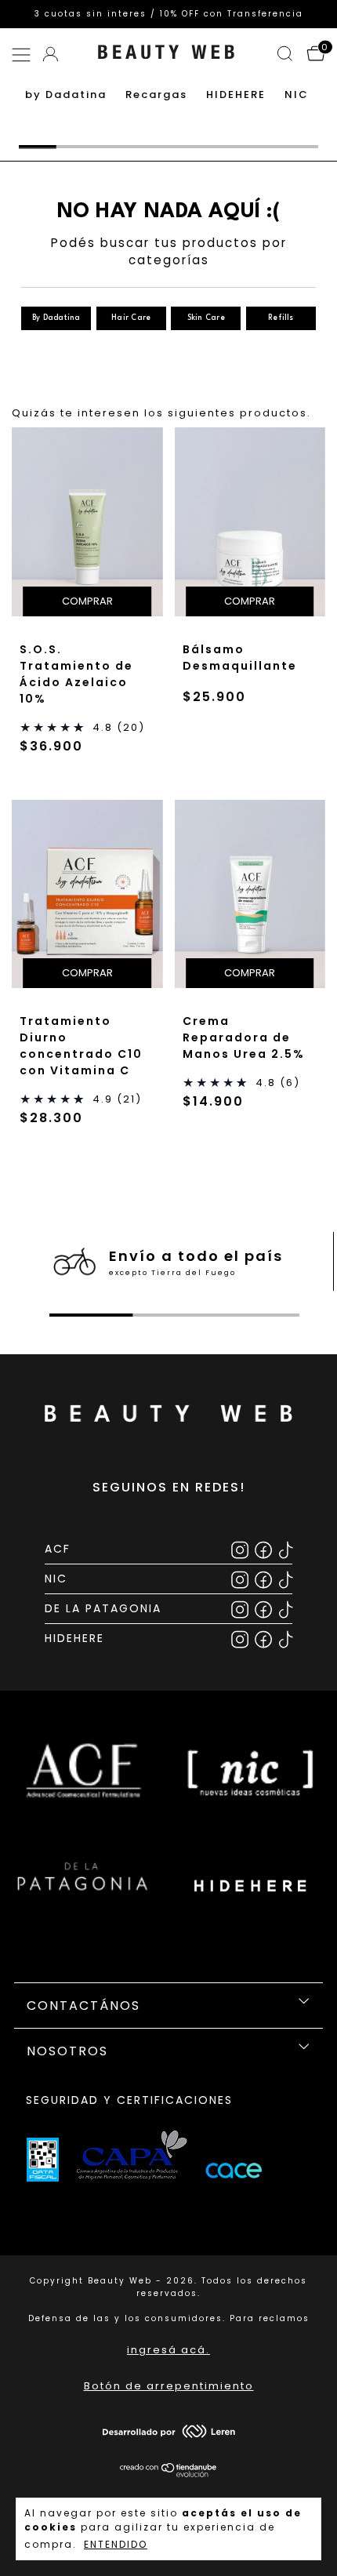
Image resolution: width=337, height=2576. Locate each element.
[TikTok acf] (286, 1548)
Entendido (116, 2544)
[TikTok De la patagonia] (286, 1608)
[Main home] (166, 61)
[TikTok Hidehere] (286, 1638)
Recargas (156, 94)
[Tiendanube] (169, 2474)
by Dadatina (66, 94)
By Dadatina (56, 318)
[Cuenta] (52, 51)
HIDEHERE (236, 94)
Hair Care (131, 318)
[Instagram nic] (241, 1578)
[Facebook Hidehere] (265, 1638)
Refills (281, 318)
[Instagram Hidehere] (241, 1638)
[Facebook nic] (265, 1578)
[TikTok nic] (286, 1578)
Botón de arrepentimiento (169, 2386)
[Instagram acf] (241, 1548)
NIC (297, 94)
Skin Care (206, 318)
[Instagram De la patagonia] (241, 1608)
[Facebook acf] (265, 1548)
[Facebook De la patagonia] (265, 1608)
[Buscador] (286, 56)
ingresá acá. (168, 2350)
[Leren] (169, 2434)
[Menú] (24, 56)
